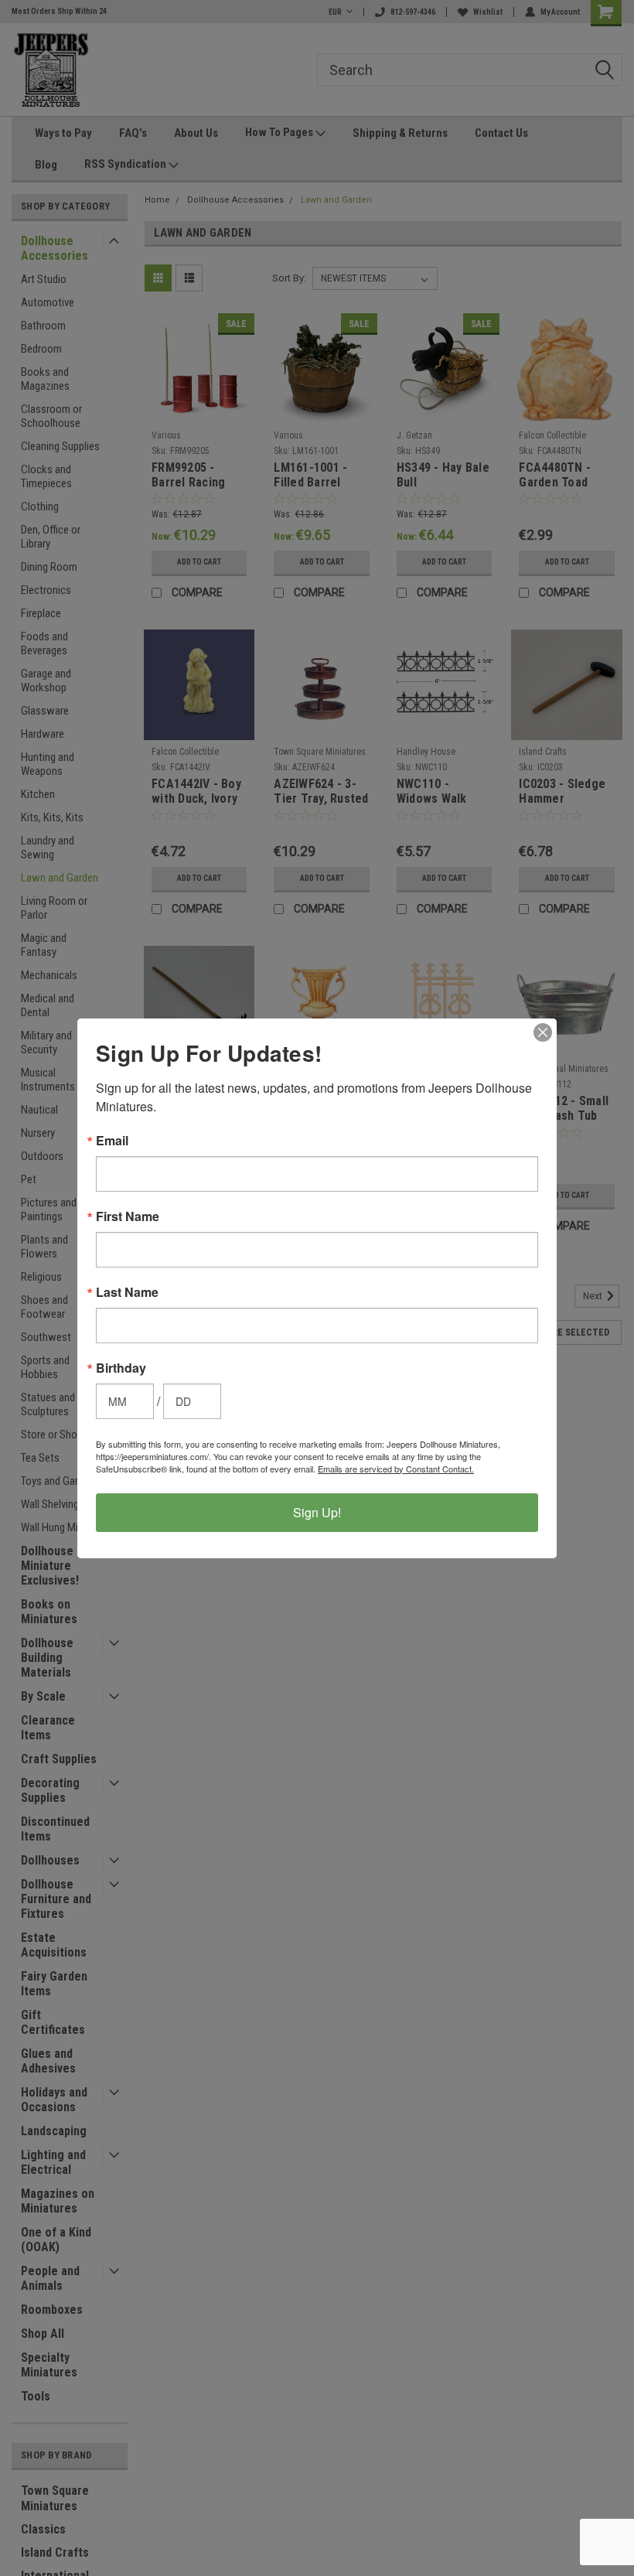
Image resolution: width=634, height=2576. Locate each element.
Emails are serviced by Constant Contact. (396, 1469)
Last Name (127, 1292)
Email (112, 1141)
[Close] (543, 1032)
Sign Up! (317, 1512)
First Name (128, 1216)
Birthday (121, 1368)
